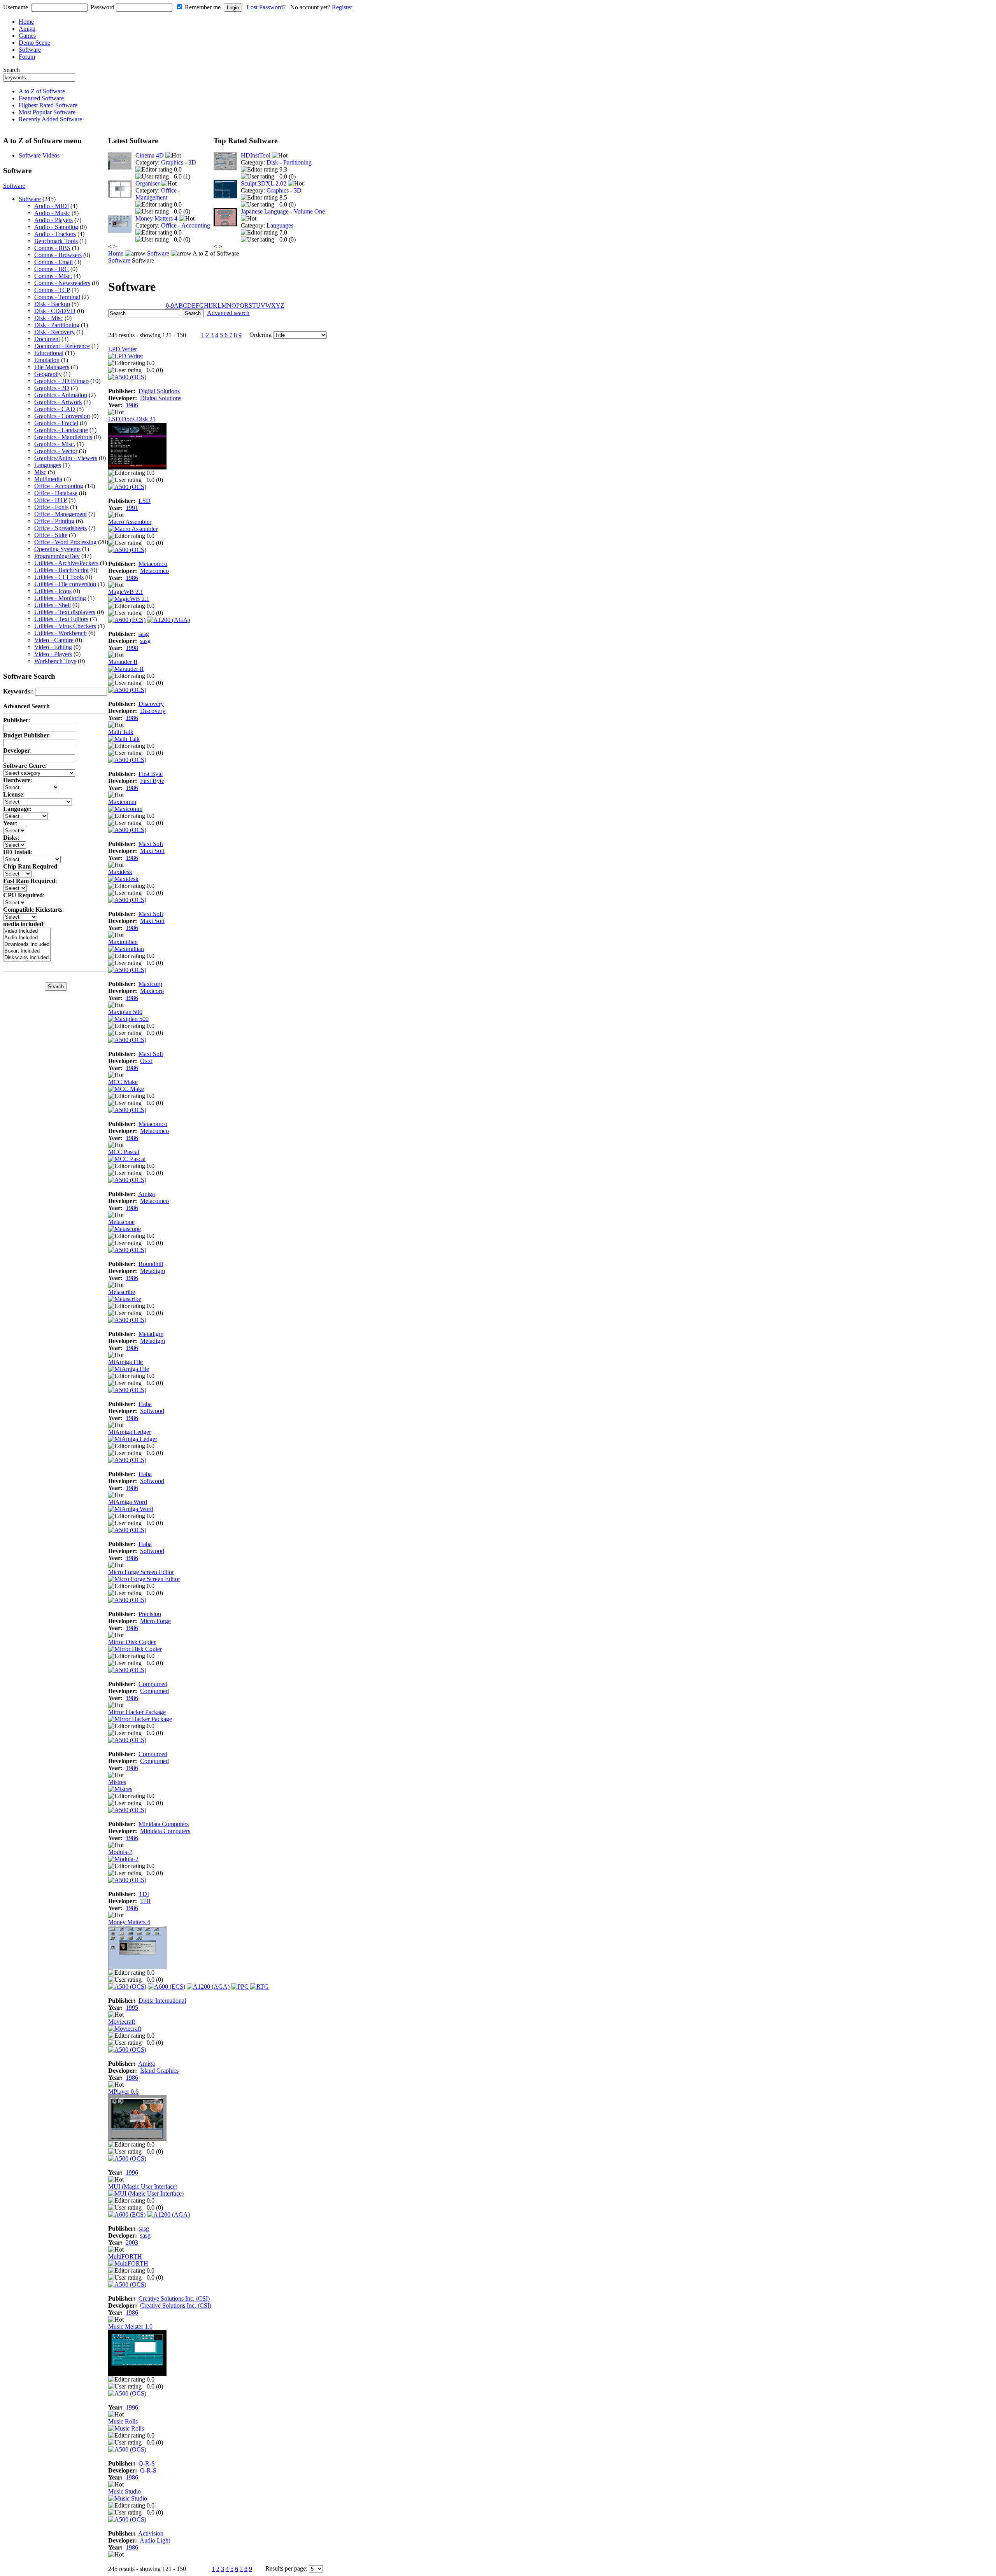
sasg (144, 634)
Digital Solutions (159, 391)
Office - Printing (54, 521)
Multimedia (48, 479)
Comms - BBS (52, 248)
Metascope (121, 1222)
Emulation (47, 360)
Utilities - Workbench (60, 633)
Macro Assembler (130, 522)
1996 (132, 2172)
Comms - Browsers (58, 255)
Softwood (152, 1411)
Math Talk (121, 732)
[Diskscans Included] (27, 958)
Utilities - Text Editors (61, 619)
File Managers (52, 367)
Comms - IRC (52, 269)
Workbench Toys (55, 661)
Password (103, 7)
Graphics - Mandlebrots (63, 437)
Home (26, 22)
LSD (145, 501)
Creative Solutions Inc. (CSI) (174, 2298)
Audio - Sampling (56, 227)
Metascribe (122, 1292)
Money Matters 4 (156, 218)
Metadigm (153, 1271)
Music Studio (124, 2491)
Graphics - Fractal (56, 423)
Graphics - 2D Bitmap (61, 381)
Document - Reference (62, 346)
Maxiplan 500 (125, 1012)
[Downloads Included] (27, 945)
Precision (150, 1614)
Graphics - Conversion (62, 416)
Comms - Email (53, 262)
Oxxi (146, 1061)
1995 (132, 2008)
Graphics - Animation (61, 395)
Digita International (162, 2001)
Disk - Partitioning (57, 325)
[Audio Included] (27, 938)
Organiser (147, 183)
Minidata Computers (164, 1824)
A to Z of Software (42, 91)
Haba (145, 1404)
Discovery (151, 704)
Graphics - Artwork (58, 402)
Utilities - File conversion (65, 584)
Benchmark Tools (56, 241)
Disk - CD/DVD (55, 311)
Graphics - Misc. (55, 444)
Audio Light (155, 2540)
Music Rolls (123, 2421)
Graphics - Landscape (61, 430)
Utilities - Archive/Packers (66, 563)
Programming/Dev (57, 556)
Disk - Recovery (54, 332)
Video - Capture (54, 640)
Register (342, 7)
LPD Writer (123, 349)
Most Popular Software (47, 112)
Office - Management (60, 514)
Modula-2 (120, 1852)
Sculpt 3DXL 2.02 (264, 183)
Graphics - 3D (52, 388)
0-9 (170, 306)
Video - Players (53, 654)
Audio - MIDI (52, 206)
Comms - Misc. (53, 276)
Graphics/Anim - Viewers (66, 458)
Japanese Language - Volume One (283, 211)
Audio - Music (52, 213)
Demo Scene (34, 43)
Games (27, 36)
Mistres (117, 1782)
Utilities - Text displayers (65, 612)
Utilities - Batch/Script (61, 570)
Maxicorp (150, 984)
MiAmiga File (125, 1362)
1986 (132, 405)
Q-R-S (147, 2463)
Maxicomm (122, 802)
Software (30, 50)
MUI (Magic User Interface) (143, 2186)
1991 (132, 508)
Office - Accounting (59, 486)
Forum (27, 57)
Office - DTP (51, 500)
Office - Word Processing (65, 542)
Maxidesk (120, 872)
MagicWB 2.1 (126, 592)
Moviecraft (122, 2022)
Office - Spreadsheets (60, 528)
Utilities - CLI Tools (59, 577)
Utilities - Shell (53, 605)
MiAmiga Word (128, 1502)
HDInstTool (256, 155)
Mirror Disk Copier (132, 1642)
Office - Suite (51, 535)
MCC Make (123, 1082)
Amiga (27, 29)
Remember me (203, 7)
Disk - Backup (52, 304)
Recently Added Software (50, 119)
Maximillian (123, 942)
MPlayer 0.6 (123, 2092)
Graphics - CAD (55, 409)
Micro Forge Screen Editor (141, 1572)
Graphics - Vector (56, 451)
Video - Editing (53, 647)
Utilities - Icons (53, 591)
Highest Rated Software (48, 105)
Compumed (153, 1684)
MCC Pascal (124, 1152)
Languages (48, 465)
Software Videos (39, 155)
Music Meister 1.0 (130, 2326)
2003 (132, 2242)
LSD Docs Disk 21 (132, 419)
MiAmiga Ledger (130, 1432)
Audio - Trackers (55, 234)
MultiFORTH (125, 2256)
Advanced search (228, 313)
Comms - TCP (52, 290)
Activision (151, 2533)
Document (47, 339)
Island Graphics (159, 2071)
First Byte (151, 774)
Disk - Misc (49, 318)
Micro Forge (155, 1621)
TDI (144, 1894)
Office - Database (56, 493)
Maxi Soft (151, 844)
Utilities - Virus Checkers (65, 626)
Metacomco (153, 564)
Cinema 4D (150, 155)
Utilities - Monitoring (60, 598)
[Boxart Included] (27, 951)
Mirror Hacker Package (137, 1712)
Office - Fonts (51, 507)
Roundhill (151, 1264)
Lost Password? (266, 7)
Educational (49, 353)
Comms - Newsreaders (62, 283)
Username (16, 7)
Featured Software (41, 98)
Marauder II (123, 662)
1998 (132, 648)
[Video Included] (27, 931)
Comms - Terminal (57, 297)
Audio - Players (53, 220)
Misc (40, 472)
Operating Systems (57, 549)
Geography (48, 374)
